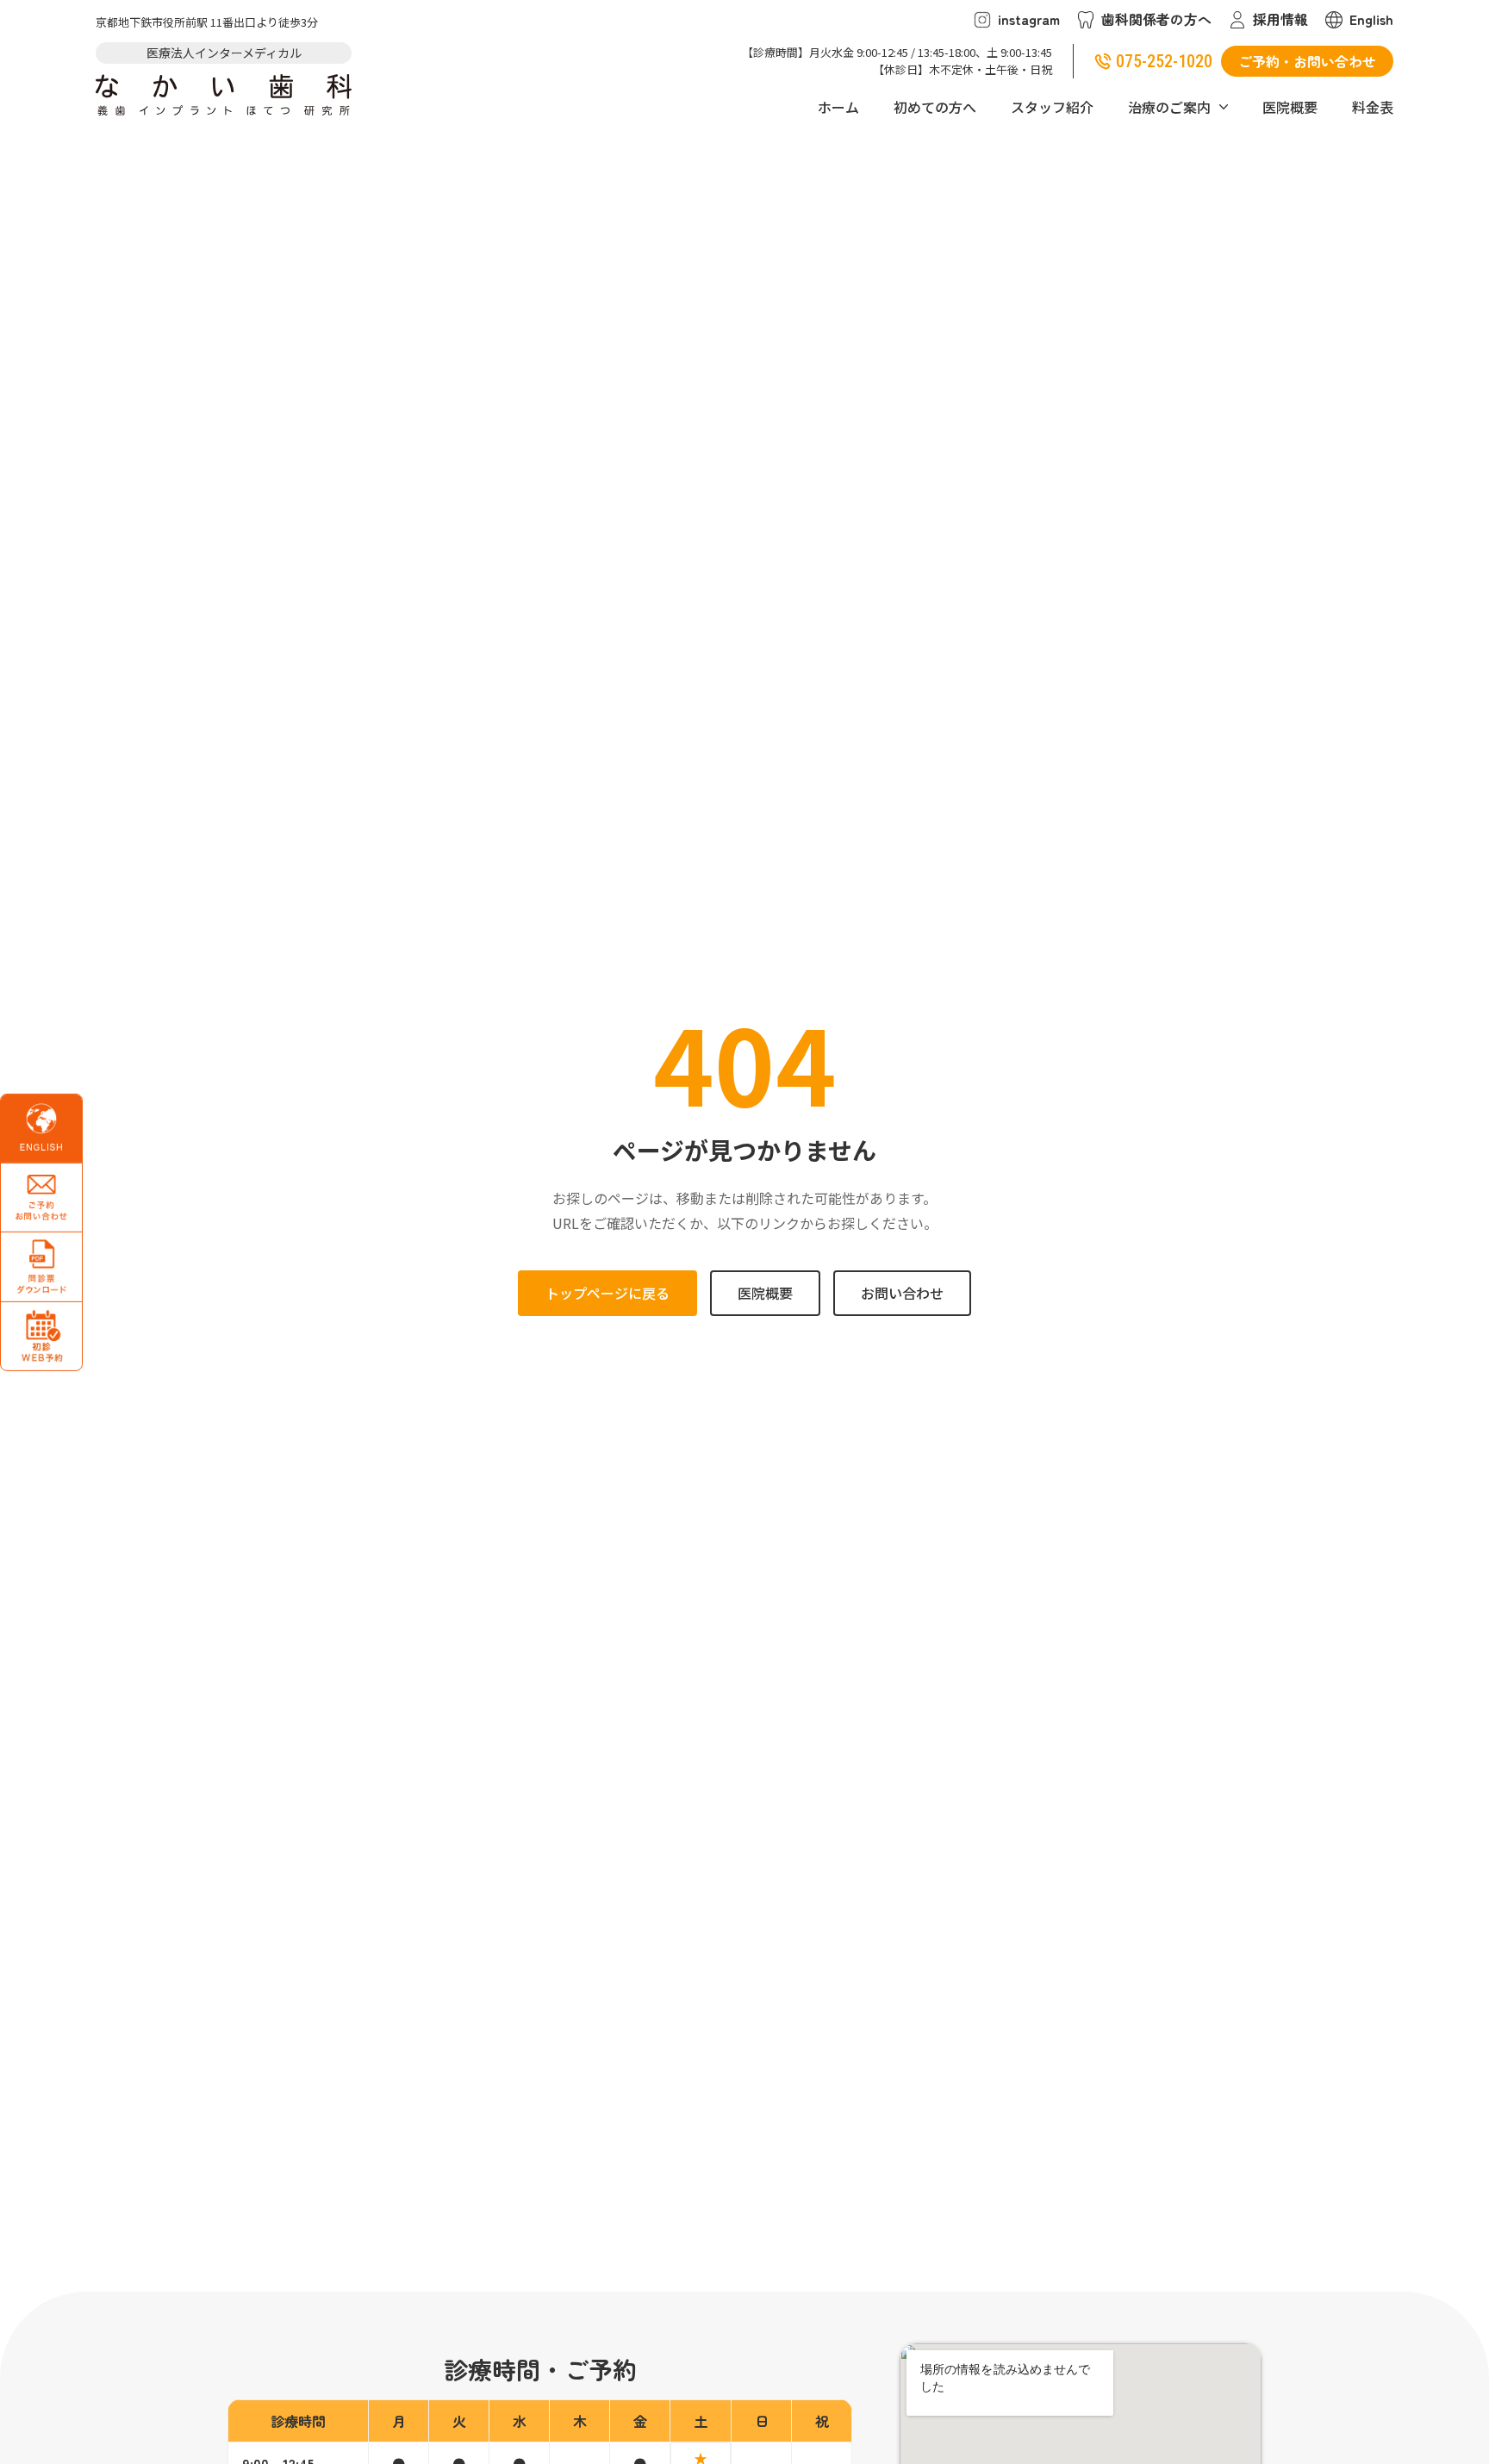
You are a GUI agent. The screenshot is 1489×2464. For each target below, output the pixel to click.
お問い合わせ (902, 1293)
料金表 (1373, 107)
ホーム (838, 107)
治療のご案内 (1169, 107)
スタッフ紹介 (1052, 107)
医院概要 (1290, 107)
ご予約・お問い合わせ (1307, 61)
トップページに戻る (607, 1293)
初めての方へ (935, 107)
